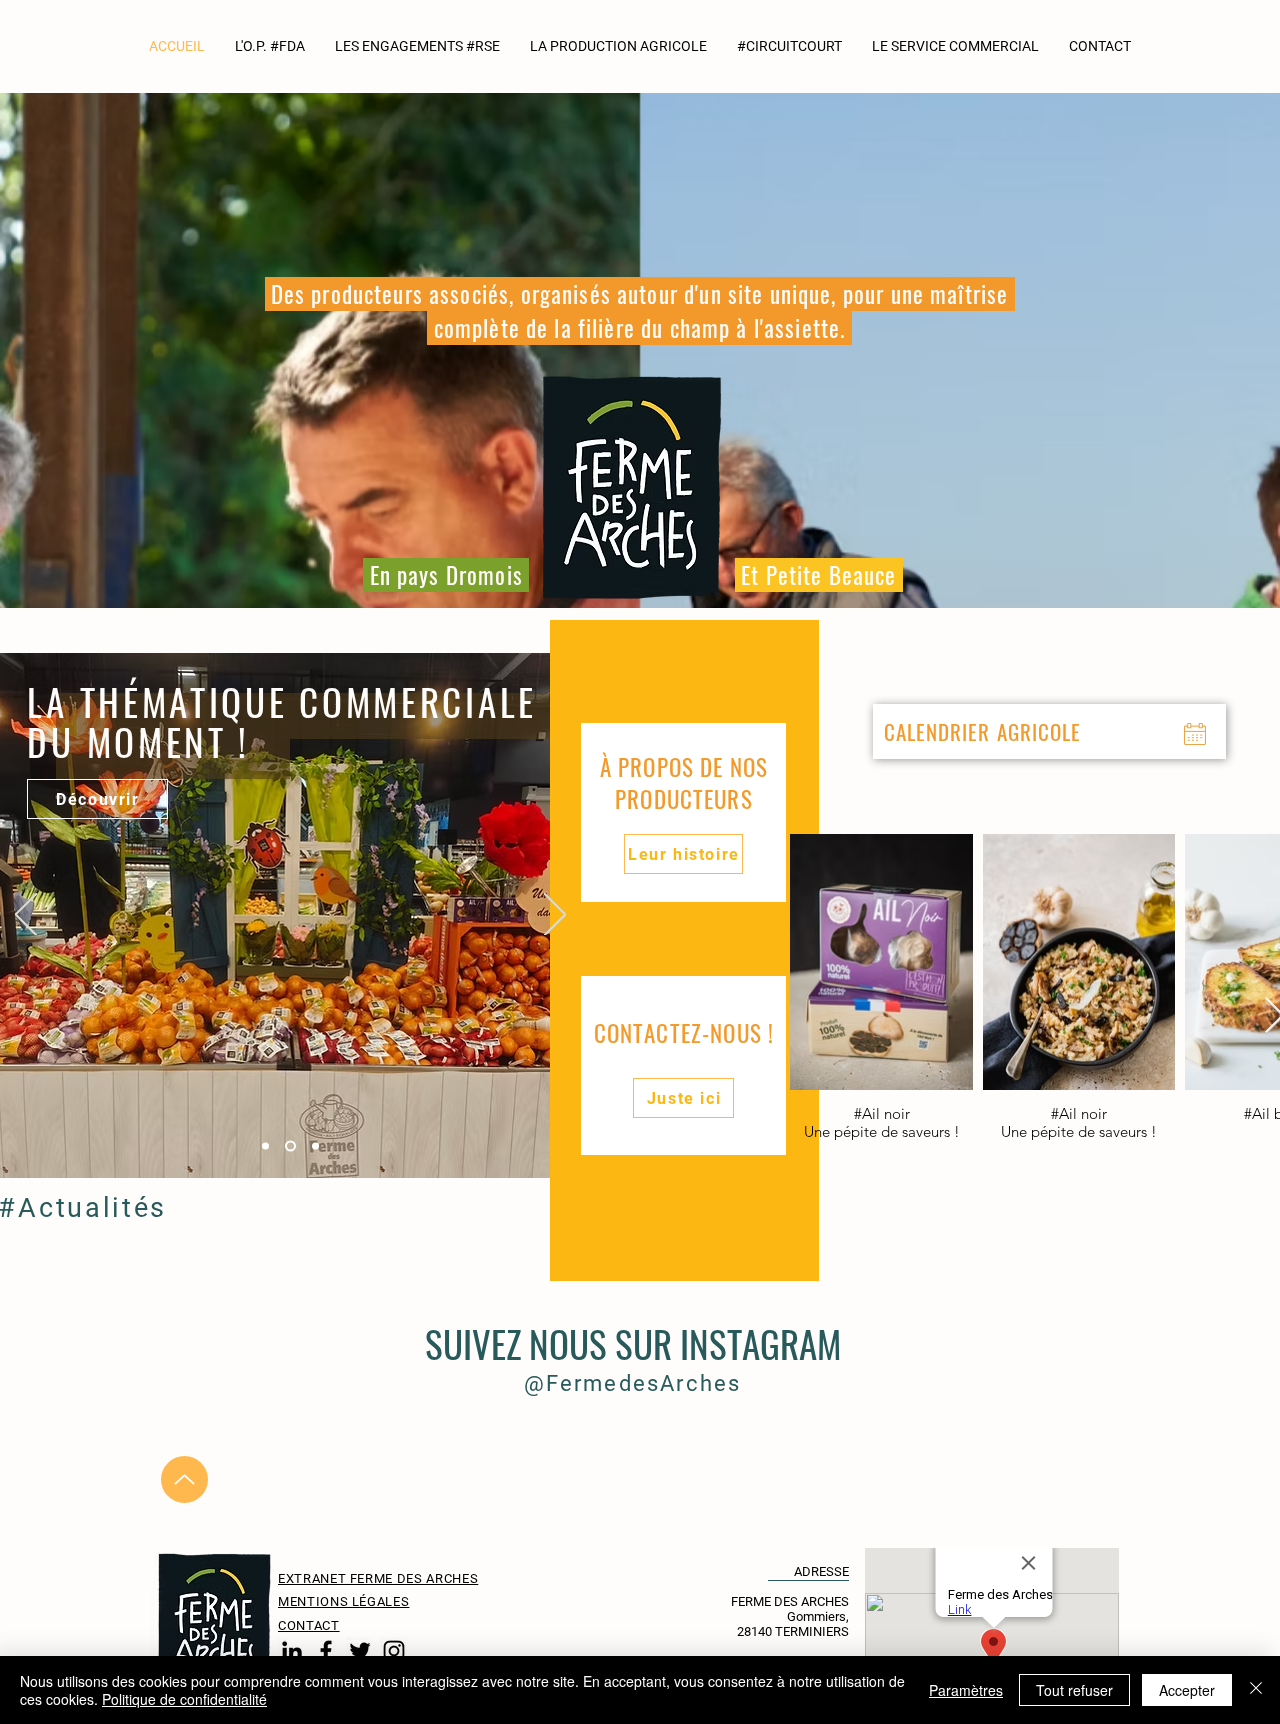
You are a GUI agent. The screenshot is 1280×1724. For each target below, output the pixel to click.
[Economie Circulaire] (315, 1146)
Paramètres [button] (966, 1690)
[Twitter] (360, 1651)
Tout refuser (1074, 1690)
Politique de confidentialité (184, 1699)
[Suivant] (555, 916)
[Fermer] (1256, 1690)
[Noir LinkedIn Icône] (292, 1651)
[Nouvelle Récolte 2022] (265, 1146)
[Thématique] (290, 1146)
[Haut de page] (184, 1479)
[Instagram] (394, 1651)
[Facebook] (326, 1651)
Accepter (1187, 1690)
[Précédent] (26, 916)
